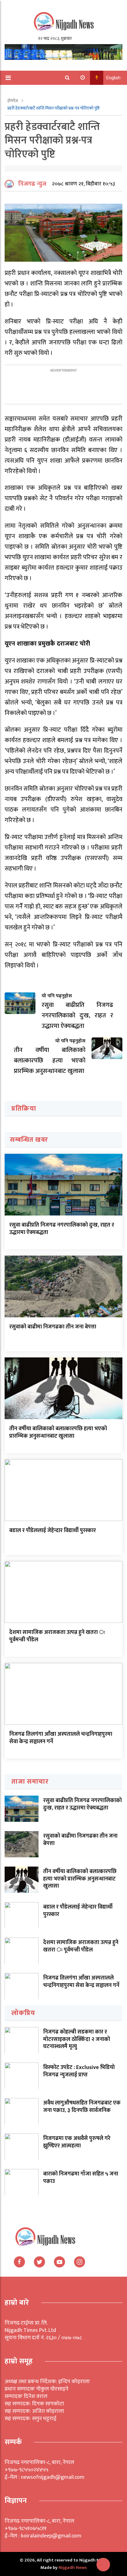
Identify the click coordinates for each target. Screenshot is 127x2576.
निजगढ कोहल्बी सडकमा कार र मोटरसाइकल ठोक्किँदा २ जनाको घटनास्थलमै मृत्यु (77, 2039)
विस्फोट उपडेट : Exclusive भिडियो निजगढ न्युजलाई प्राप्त (79, 2071)
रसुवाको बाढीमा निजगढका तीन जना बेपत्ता (53, 1327)
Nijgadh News (73, 2568)
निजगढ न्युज (32, 184)
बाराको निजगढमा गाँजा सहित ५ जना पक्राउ (81, 2177)
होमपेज (13, 101)
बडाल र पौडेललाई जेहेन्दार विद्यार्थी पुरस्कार (53, 1531)
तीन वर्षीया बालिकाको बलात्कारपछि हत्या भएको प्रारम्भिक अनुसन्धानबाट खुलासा (58, 1432)
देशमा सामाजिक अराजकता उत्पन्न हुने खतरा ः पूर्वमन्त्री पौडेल (57, 1636)
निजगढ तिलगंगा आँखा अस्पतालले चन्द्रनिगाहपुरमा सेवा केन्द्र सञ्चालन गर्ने (61, 1738)
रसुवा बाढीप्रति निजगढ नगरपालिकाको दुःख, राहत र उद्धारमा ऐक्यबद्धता (62, 1229)
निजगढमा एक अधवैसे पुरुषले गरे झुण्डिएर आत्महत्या (77, 2142)
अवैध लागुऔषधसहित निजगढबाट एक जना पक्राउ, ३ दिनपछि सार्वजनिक (82, 2107)
